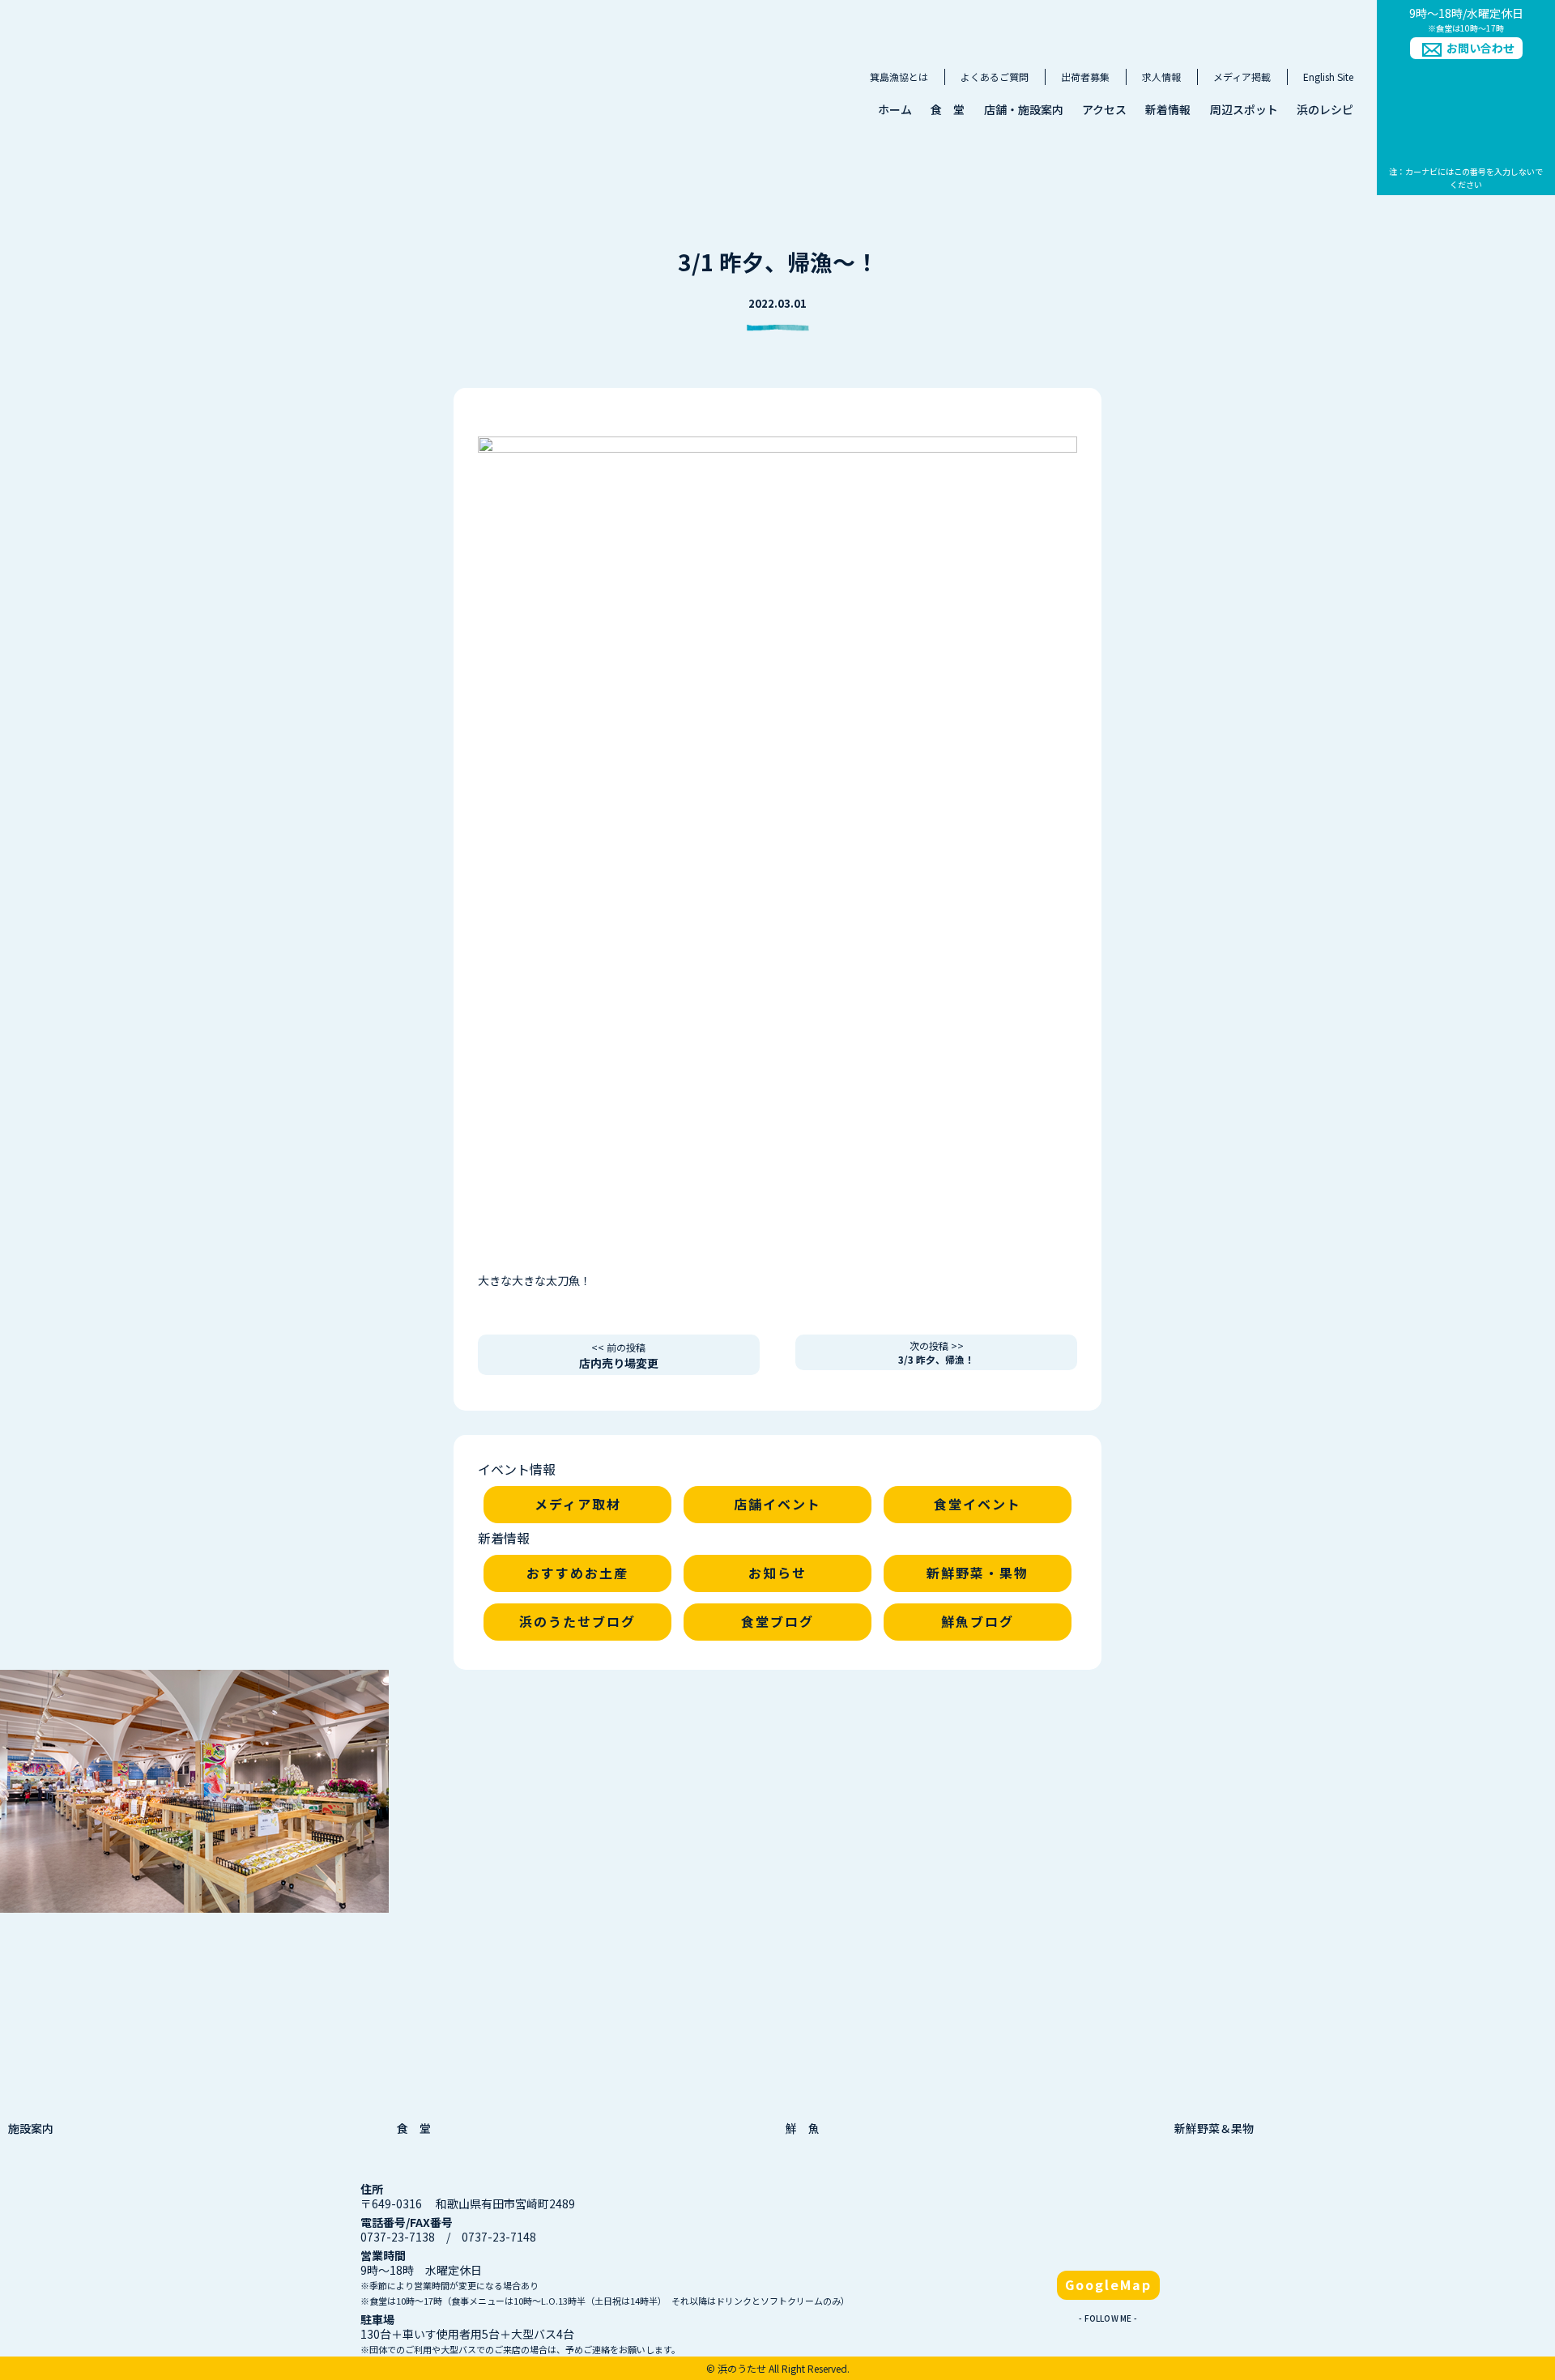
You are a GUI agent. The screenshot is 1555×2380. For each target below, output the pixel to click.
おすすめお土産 (577, 1573)
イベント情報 (517, 1469)
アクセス (1104, 109)
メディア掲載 (1242, 77)
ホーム (895, 109)
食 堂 (948, 109)
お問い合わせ (1480, 48)
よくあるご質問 (995, 77)
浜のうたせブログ (577, 1621)
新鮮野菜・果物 (978, 1573)
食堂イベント (978, 1504)
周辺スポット (1244, 109)
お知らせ (777, 1573)
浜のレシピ (1325, 109)
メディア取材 (578, 1504)
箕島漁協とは (899, 77)
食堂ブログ (777, 1621)
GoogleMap (1108, 2284)
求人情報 (1161, 77)
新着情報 (1168, 109)
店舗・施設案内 (1024, 109)
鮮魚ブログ (978, 1621)
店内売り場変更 (619, 1356)
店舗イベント (777, 1504)
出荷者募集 (1085, 77)
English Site (1328, 77)
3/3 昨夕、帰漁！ (936, 1352)
